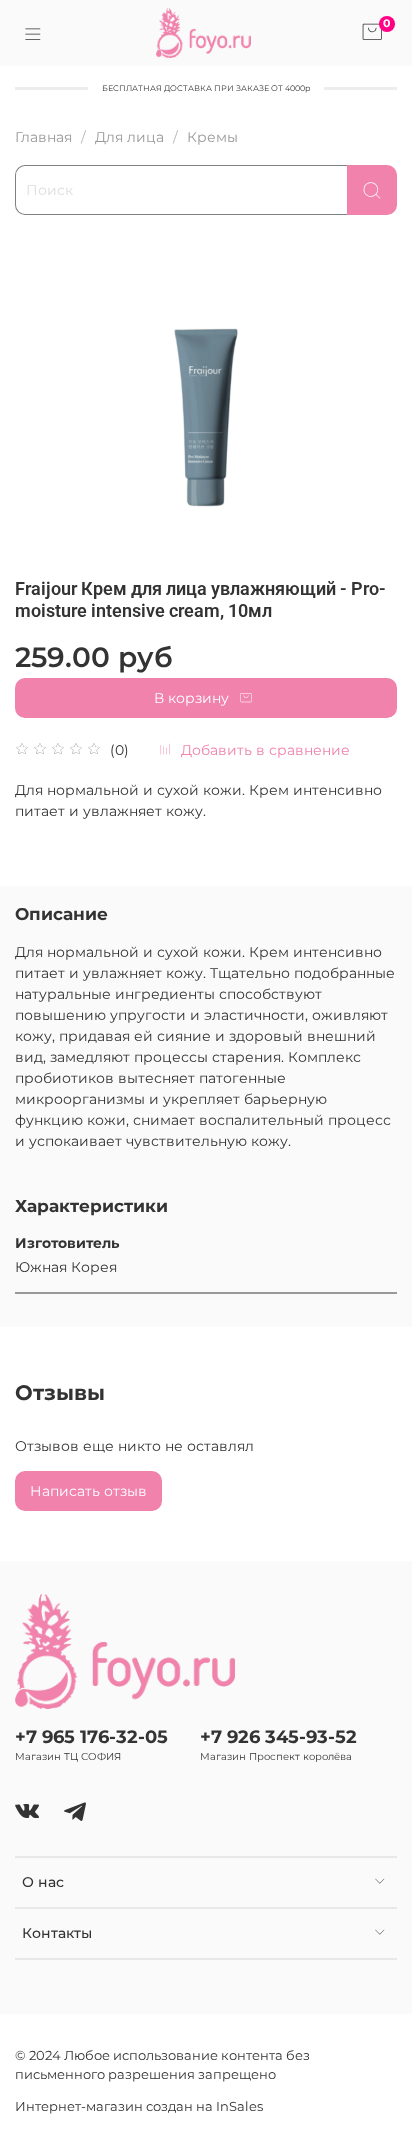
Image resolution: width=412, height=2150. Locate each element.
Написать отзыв (88, 1491)
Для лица (129, 137)
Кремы (212, 137)
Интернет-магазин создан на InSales (139, 2106)
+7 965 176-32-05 (91, 1736)
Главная (43, 137)
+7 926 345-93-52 (278, 1736)
